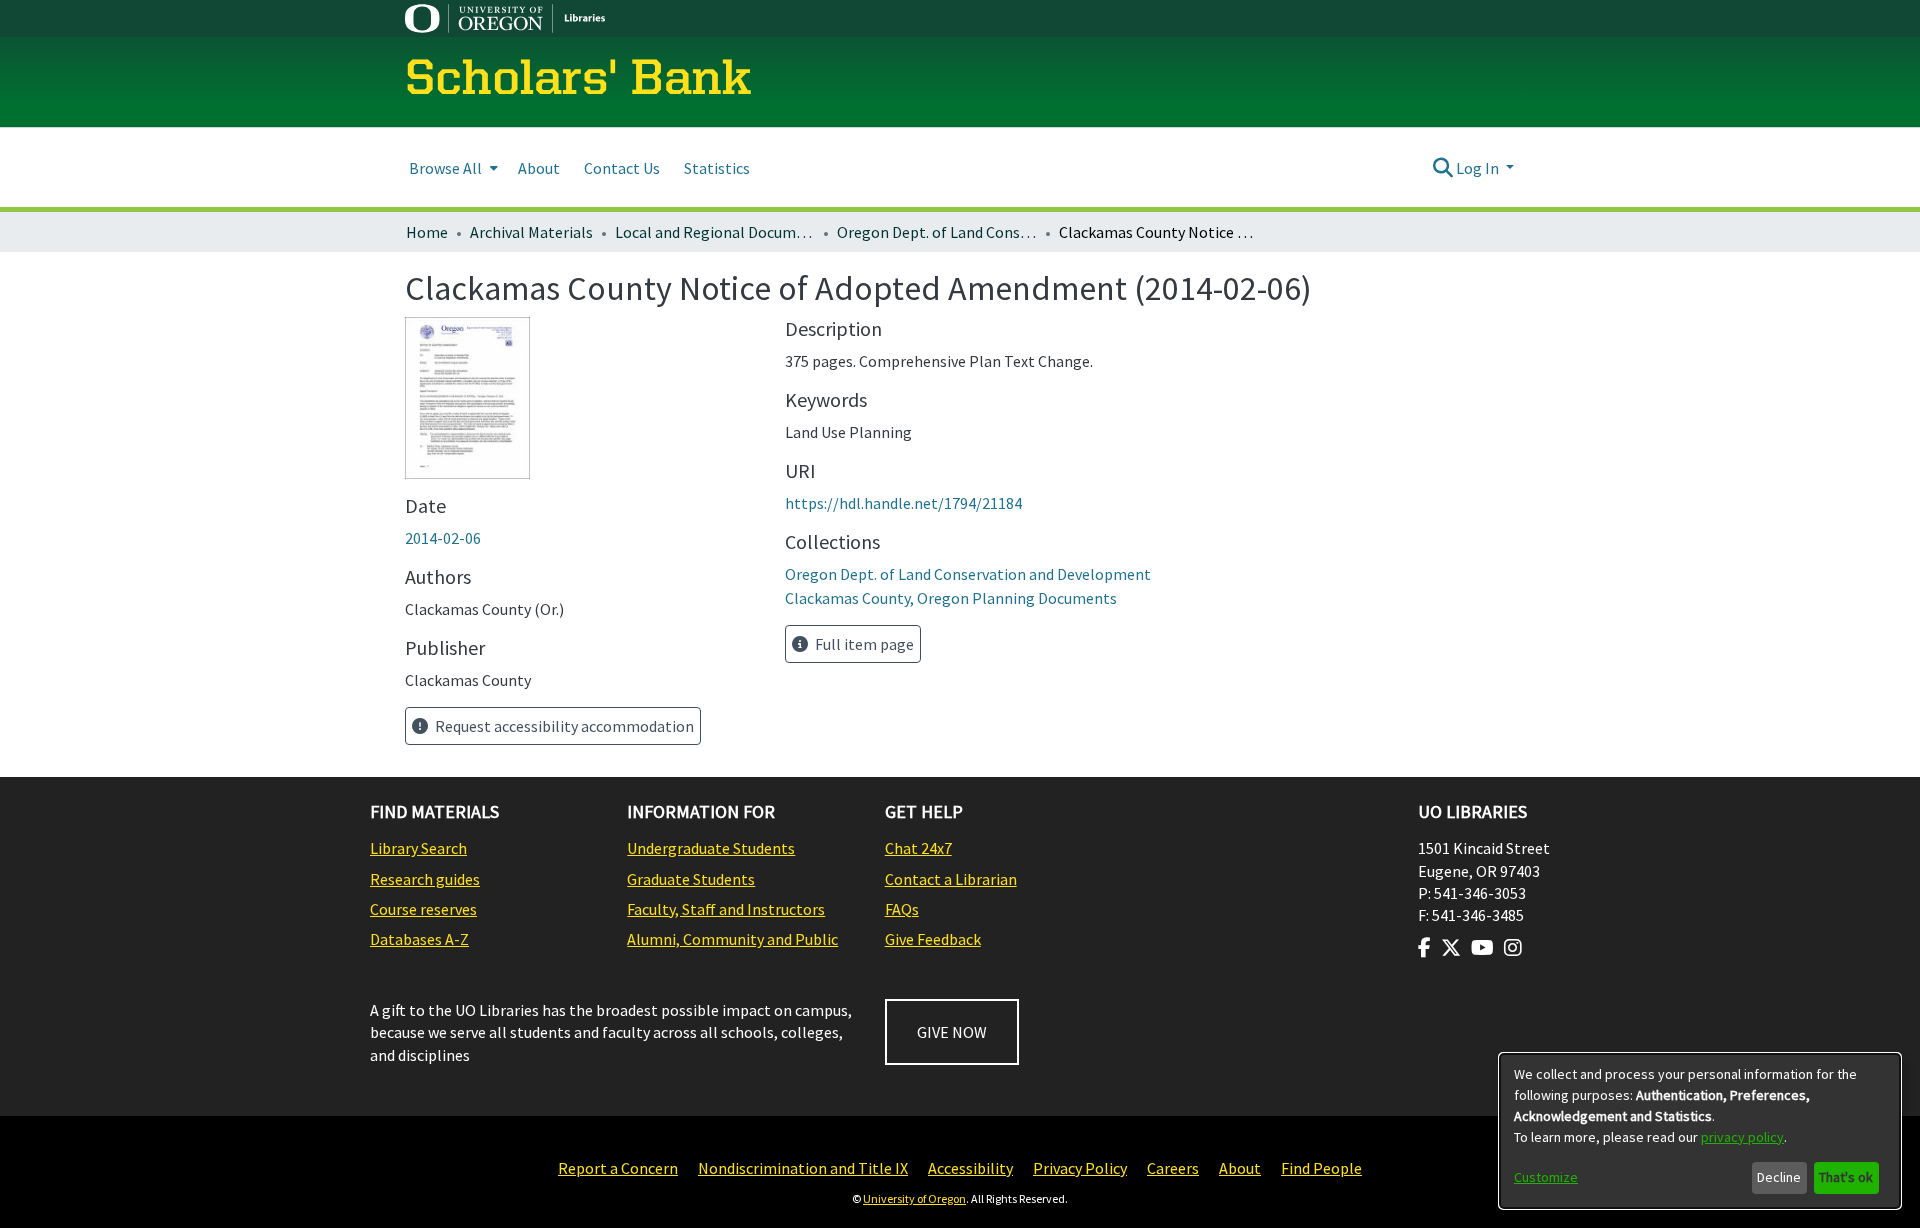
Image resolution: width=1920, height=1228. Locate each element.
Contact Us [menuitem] (622, 168)
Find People (1321, 1168)
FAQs (902, 909)
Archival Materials (531, 232)
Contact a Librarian (951, 879)
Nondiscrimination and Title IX (803, 1168)
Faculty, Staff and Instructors (726, 909)
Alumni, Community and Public (732, 939)
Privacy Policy (1080, 1168)
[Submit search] (1442, 168)
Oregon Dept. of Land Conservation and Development (937, 232)
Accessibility (970, 1168)
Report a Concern (618, 1168)
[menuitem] (451, 167)
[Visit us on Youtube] (1482, 948)
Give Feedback (933, 939)
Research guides (425, 879)
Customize (1546, 1177)
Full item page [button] (863, 644)
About (1240, 1168)
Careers (1173, 1168)
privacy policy (1742, 1137)
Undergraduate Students (711, 848)
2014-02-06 (443, 538)
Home (427, 232)
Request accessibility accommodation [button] (563, 726)
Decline (1779, 1177)
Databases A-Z (419, 939)
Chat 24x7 (918, 848)
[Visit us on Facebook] (1424, 948)
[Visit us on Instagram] (1513, 948)
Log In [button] (1479, 168)
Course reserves (423, 909)
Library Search (418, 848)
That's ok (1846, 1177)
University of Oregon (914, 1198)
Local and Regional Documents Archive (715, 232)
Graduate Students (691, 879)
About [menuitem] (539, 168)
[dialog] (1700, 1131)
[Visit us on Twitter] (1451, 948)
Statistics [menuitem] (717, 168)
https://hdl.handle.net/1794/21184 (903, 503)
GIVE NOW (952, 1032)
